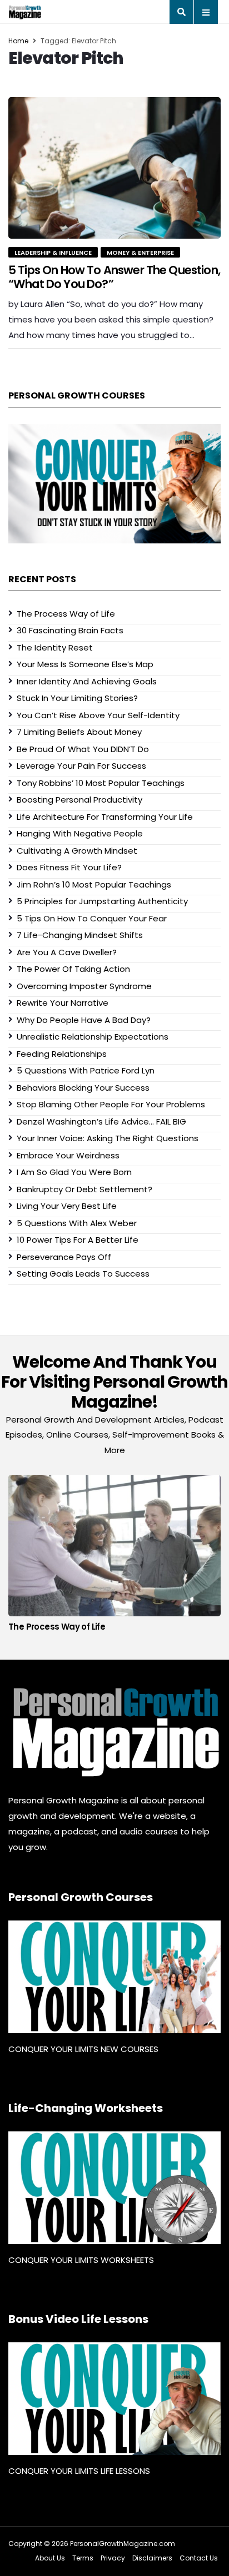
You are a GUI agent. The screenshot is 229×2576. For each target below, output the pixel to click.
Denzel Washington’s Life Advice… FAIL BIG (101, 1121)
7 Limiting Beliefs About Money (79, 732)
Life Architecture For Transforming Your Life (105, 817)
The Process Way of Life (66, 614)
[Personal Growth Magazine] (114, 1732)
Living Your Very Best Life (67, 1206)
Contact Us (199, 2558)
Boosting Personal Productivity (79, 800)
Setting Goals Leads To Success (83, 1274)
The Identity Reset (55, 647)
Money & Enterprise (140, 253)
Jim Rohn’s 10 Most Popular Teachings (94, 884)
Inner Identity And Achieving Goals (87, 681)
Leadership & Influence (53, 253)
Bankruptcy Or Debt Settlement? (84, 1189)
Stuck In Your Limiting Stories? (77, 698)
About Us (50, 2558)
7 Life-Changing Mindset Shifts (80, 935)
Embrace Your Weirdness (68, 1155)
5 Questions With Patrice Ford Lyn (86, 1070)
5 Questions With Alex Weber (77, 1223)
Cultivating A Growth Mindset (77, 851)
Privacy (113, 2558)
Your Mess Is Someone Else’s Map (85, 664)
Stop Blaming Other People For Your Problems (111, 1104)
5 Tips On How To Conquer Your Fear (92, 918)
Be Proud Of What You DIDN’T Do (83, 749)
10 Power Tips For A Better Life (78, 1240)
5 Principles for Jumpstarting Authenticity (102, 901)
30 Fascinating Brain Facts (70, 630)
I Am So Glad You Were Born (74, 1172)
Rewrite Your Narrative (63, 1003)
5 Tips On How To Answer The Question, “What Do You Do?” (114, 277)
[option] (114, 1556)
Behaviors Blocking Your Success (83, 1088)
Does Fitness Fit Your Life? (69, 867)
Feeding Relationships (62, 1054)
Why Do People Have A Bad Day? (84, 1020)
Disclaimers (152, 2558)
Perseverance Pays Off (64, 1257)
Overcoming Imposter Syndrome (84, 986)
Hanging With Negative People (80, 833)
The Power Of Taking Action (73, 969)
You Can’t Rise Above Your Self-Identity (98, 715)
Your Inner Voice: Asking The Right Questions (108, 1138)
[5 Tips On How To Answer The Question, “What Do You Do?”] (114, 168)
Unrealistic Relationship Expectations (93, 1037)
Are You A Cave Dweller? (67, 952)
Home (18, 41)
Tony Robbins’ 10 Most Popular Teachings (101, 783)
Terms (83, 2558)
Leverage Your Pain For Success (81, 766)
